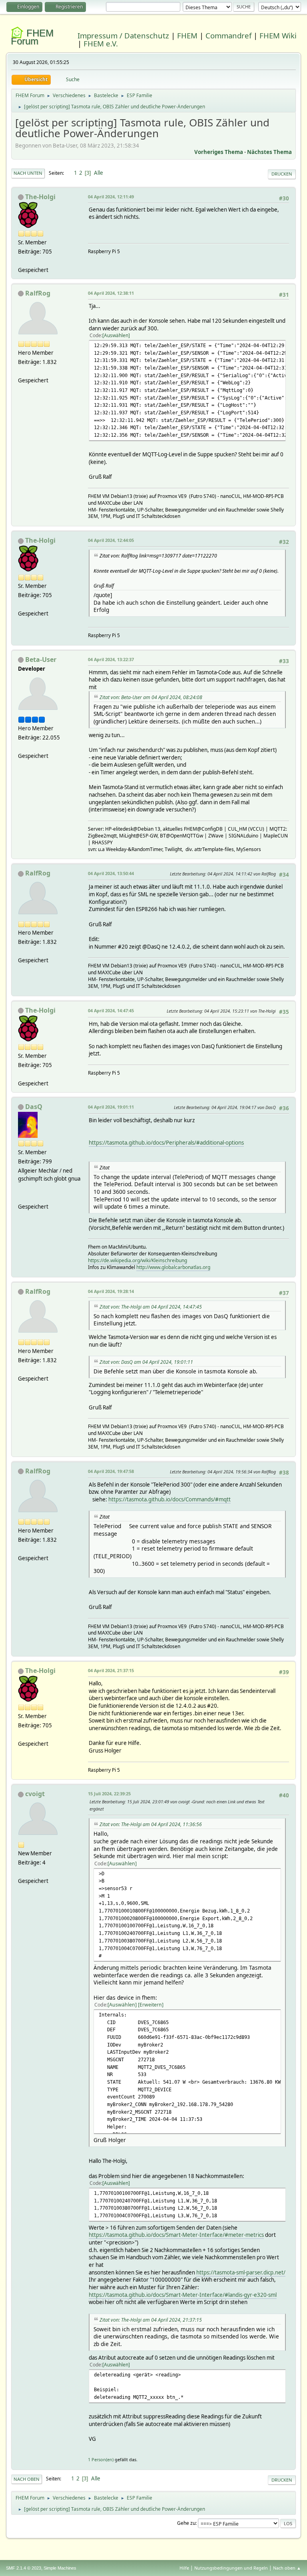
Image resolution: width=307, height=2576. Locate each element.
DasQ (34, 1107)
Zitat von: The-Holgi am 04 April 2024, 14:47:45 (151, 1307)
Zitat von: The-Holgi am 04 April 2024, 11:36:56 (151, 1824)
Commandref (228, 35)
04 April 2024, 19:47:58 (111, 1471)
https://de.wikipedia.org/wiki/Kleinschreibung (138, 1260)
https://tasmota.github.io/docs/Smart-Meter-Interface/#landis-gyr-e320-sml (183, 2295)
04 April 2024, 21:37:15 (111, 1670)
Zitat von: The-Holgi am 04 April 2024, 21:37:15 (151, 2320)
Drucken (282, 174)
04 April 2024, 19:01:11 (111, 1107)
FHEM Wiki (278, 35)
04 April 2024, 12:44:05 (111, 540)
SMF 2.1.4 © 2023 (24, 2568)
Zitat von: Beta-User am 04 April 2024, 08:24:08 (151, 697)
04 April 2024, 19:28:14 (111, 1291)
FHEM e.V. (101, 43)
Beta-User (41, 659)
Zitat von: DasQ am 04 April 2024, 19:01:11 (146, 1362)
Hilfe (184, 2568)
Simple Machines (60, 2568)
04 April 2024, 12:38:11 (111, 293)
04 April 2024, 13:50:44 (111, 873)
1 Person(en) (101, 2459)
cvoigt (35, 1794)
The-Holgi (40, 197)
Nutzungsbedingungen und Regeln (231, 2568)
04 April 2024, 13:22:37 (111, 659)
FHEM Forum (32, 37)
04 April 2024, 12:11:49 (111, 197)
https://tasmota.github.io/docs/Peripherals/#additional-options (166, 1143)
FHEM (187, 35)
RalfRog (38, 293)
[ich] (21, 1197)
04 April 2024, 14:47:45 (111, 1010)
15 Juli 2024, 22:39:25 (109, 1794)
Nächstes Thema (269, 152)
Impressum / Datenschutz (123, 35)
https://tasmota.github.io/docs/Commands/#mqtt (169, 1499)
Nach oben (27, 2479)
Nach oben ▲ (287, 2568)
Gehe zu (186, 2523)
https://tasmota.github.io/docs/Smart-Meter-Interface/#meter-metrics (176, 2235)
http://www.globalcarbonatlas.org (173, 1267)
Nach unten (28, 173)
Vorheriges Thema (219, 152)
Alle (99, 173)
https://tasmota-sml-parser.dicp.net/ (241, 2272)
